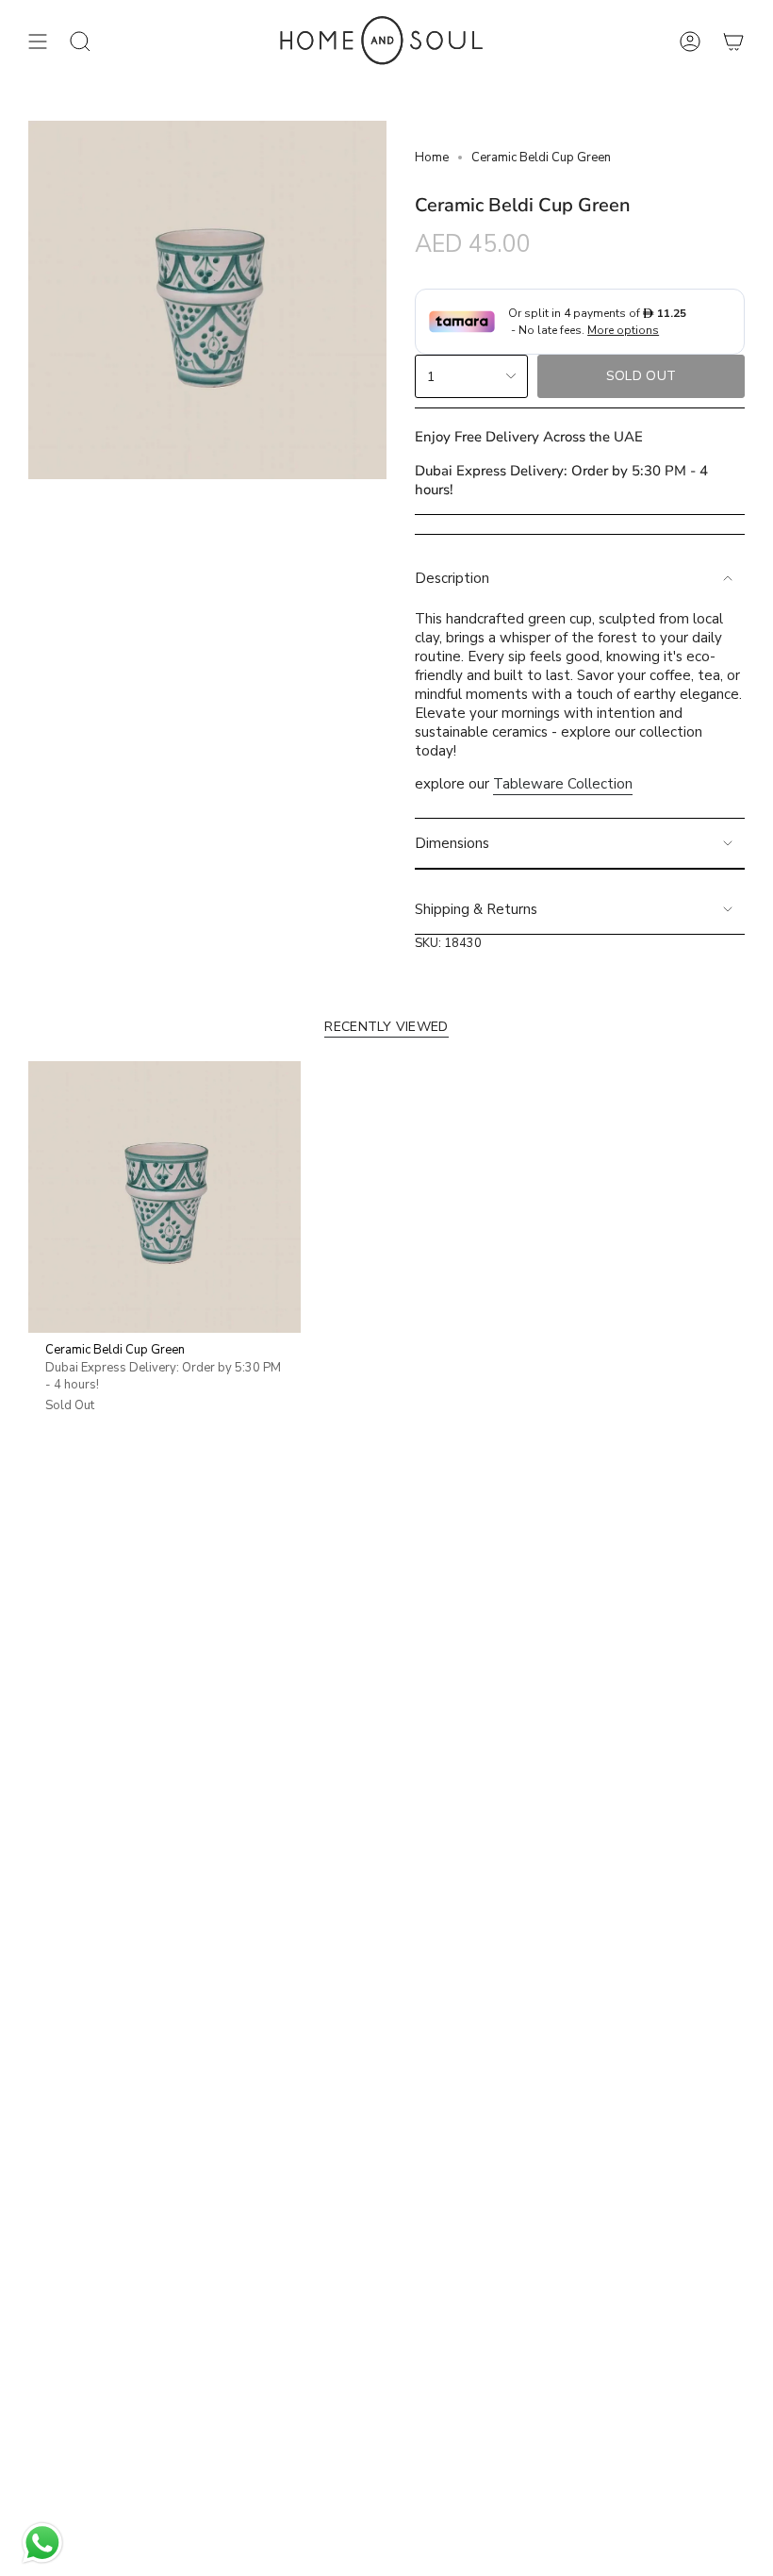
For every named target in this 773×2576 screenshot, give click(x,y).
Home (432, 158)
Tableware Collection (563, 784)
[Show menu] (38, 42)
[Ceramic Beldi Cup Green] (164, 1197)
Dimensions (452, 843)
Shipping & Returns (476, 909)
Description (452, 578)
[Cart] (733, 42)
